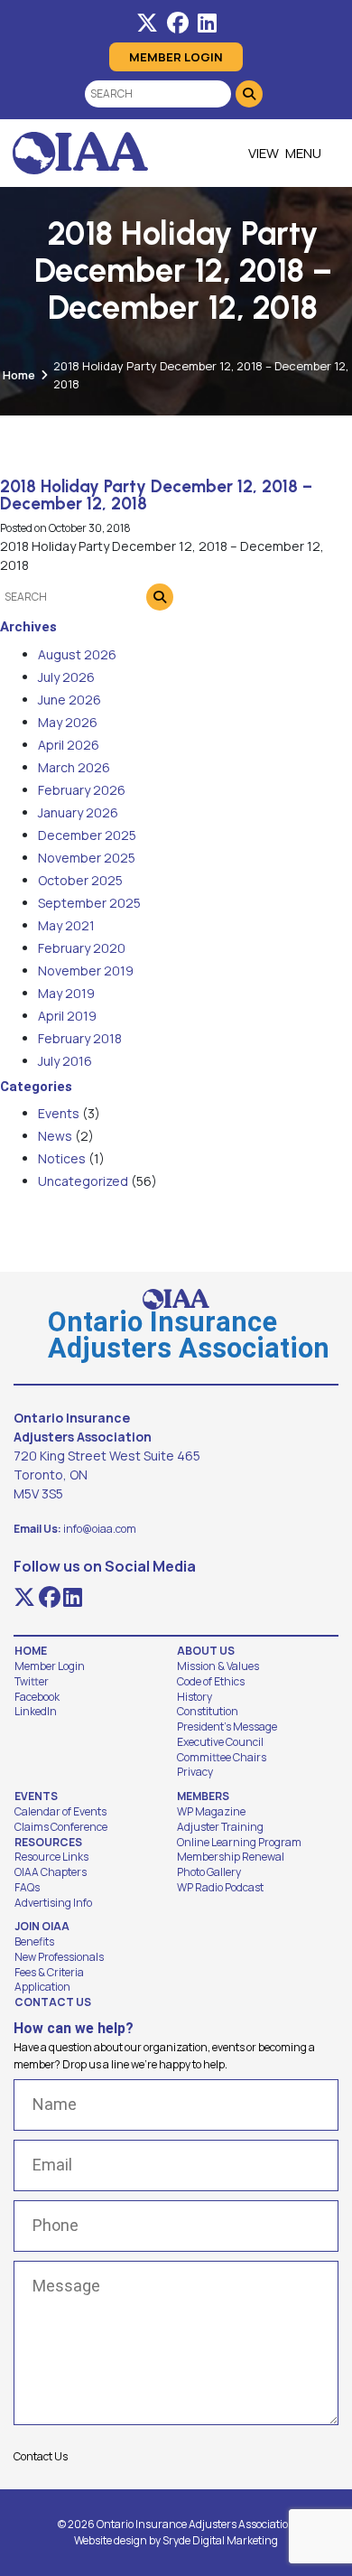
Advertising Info (53, 1903)
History (195, 1697)
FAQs (27, 1888)
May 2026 (68, 722)
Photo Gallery (209, 1872)
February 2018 (80, 1038)
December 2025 (87, 835)
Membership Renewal (231, 1857)
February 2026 (82, 790)
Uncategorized (83, 1181)
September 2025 (89, 903)
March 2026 (74, 767)
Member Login (176, 57)
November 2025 (87, 858)
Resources (48, 1843)
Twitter (32, 1682)
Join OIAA (42, 1927)
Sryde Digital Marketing (220, 2540)
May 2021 (66, 925)
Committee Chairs (222, 1758)
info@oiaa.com (100, 1529)
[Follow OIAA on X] (147, 23)
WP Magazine (211, 1812)
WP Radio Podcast (220, 1888)
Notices (62, 1158)
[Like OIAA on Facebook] (178, 23)
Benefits (34, 1942)
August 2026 (77, 654)
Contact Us (53, 2002)
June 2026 (69, 700)
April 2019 (67, 1016)
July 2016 (65, 1061)
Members (203, 1797)
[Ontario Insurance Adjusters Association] (80, 153)
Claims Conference (61, 1827)
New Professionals (59, 1957)
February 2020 (82, 948)
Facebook (37, 1697)
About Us (206, 1651)
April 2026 (69, 745)
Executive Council (220, 1742)
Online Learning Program (239, 1843)
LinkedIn (36, 1712)
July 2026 (66, 677)
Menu (303, 153)
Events (59, 1113)
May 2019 (66, 993)
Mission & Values (218, 1666)
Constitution (208, 1712)
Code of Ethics (211, 1682)
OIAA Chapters (51, 1872)
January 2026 (78, 812)
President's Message (227, 1727)
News (55, 1136)
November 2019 (86, 971)
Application (42, 1987)
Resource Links (51, 1857)
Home (19, 375)
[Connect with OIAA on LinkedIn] (207, 23)
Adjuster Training (220, 1827)
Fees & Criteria (49, 1973)
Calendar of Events (60, 1812)
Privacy (195, 1772)
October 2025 (80, 880)
